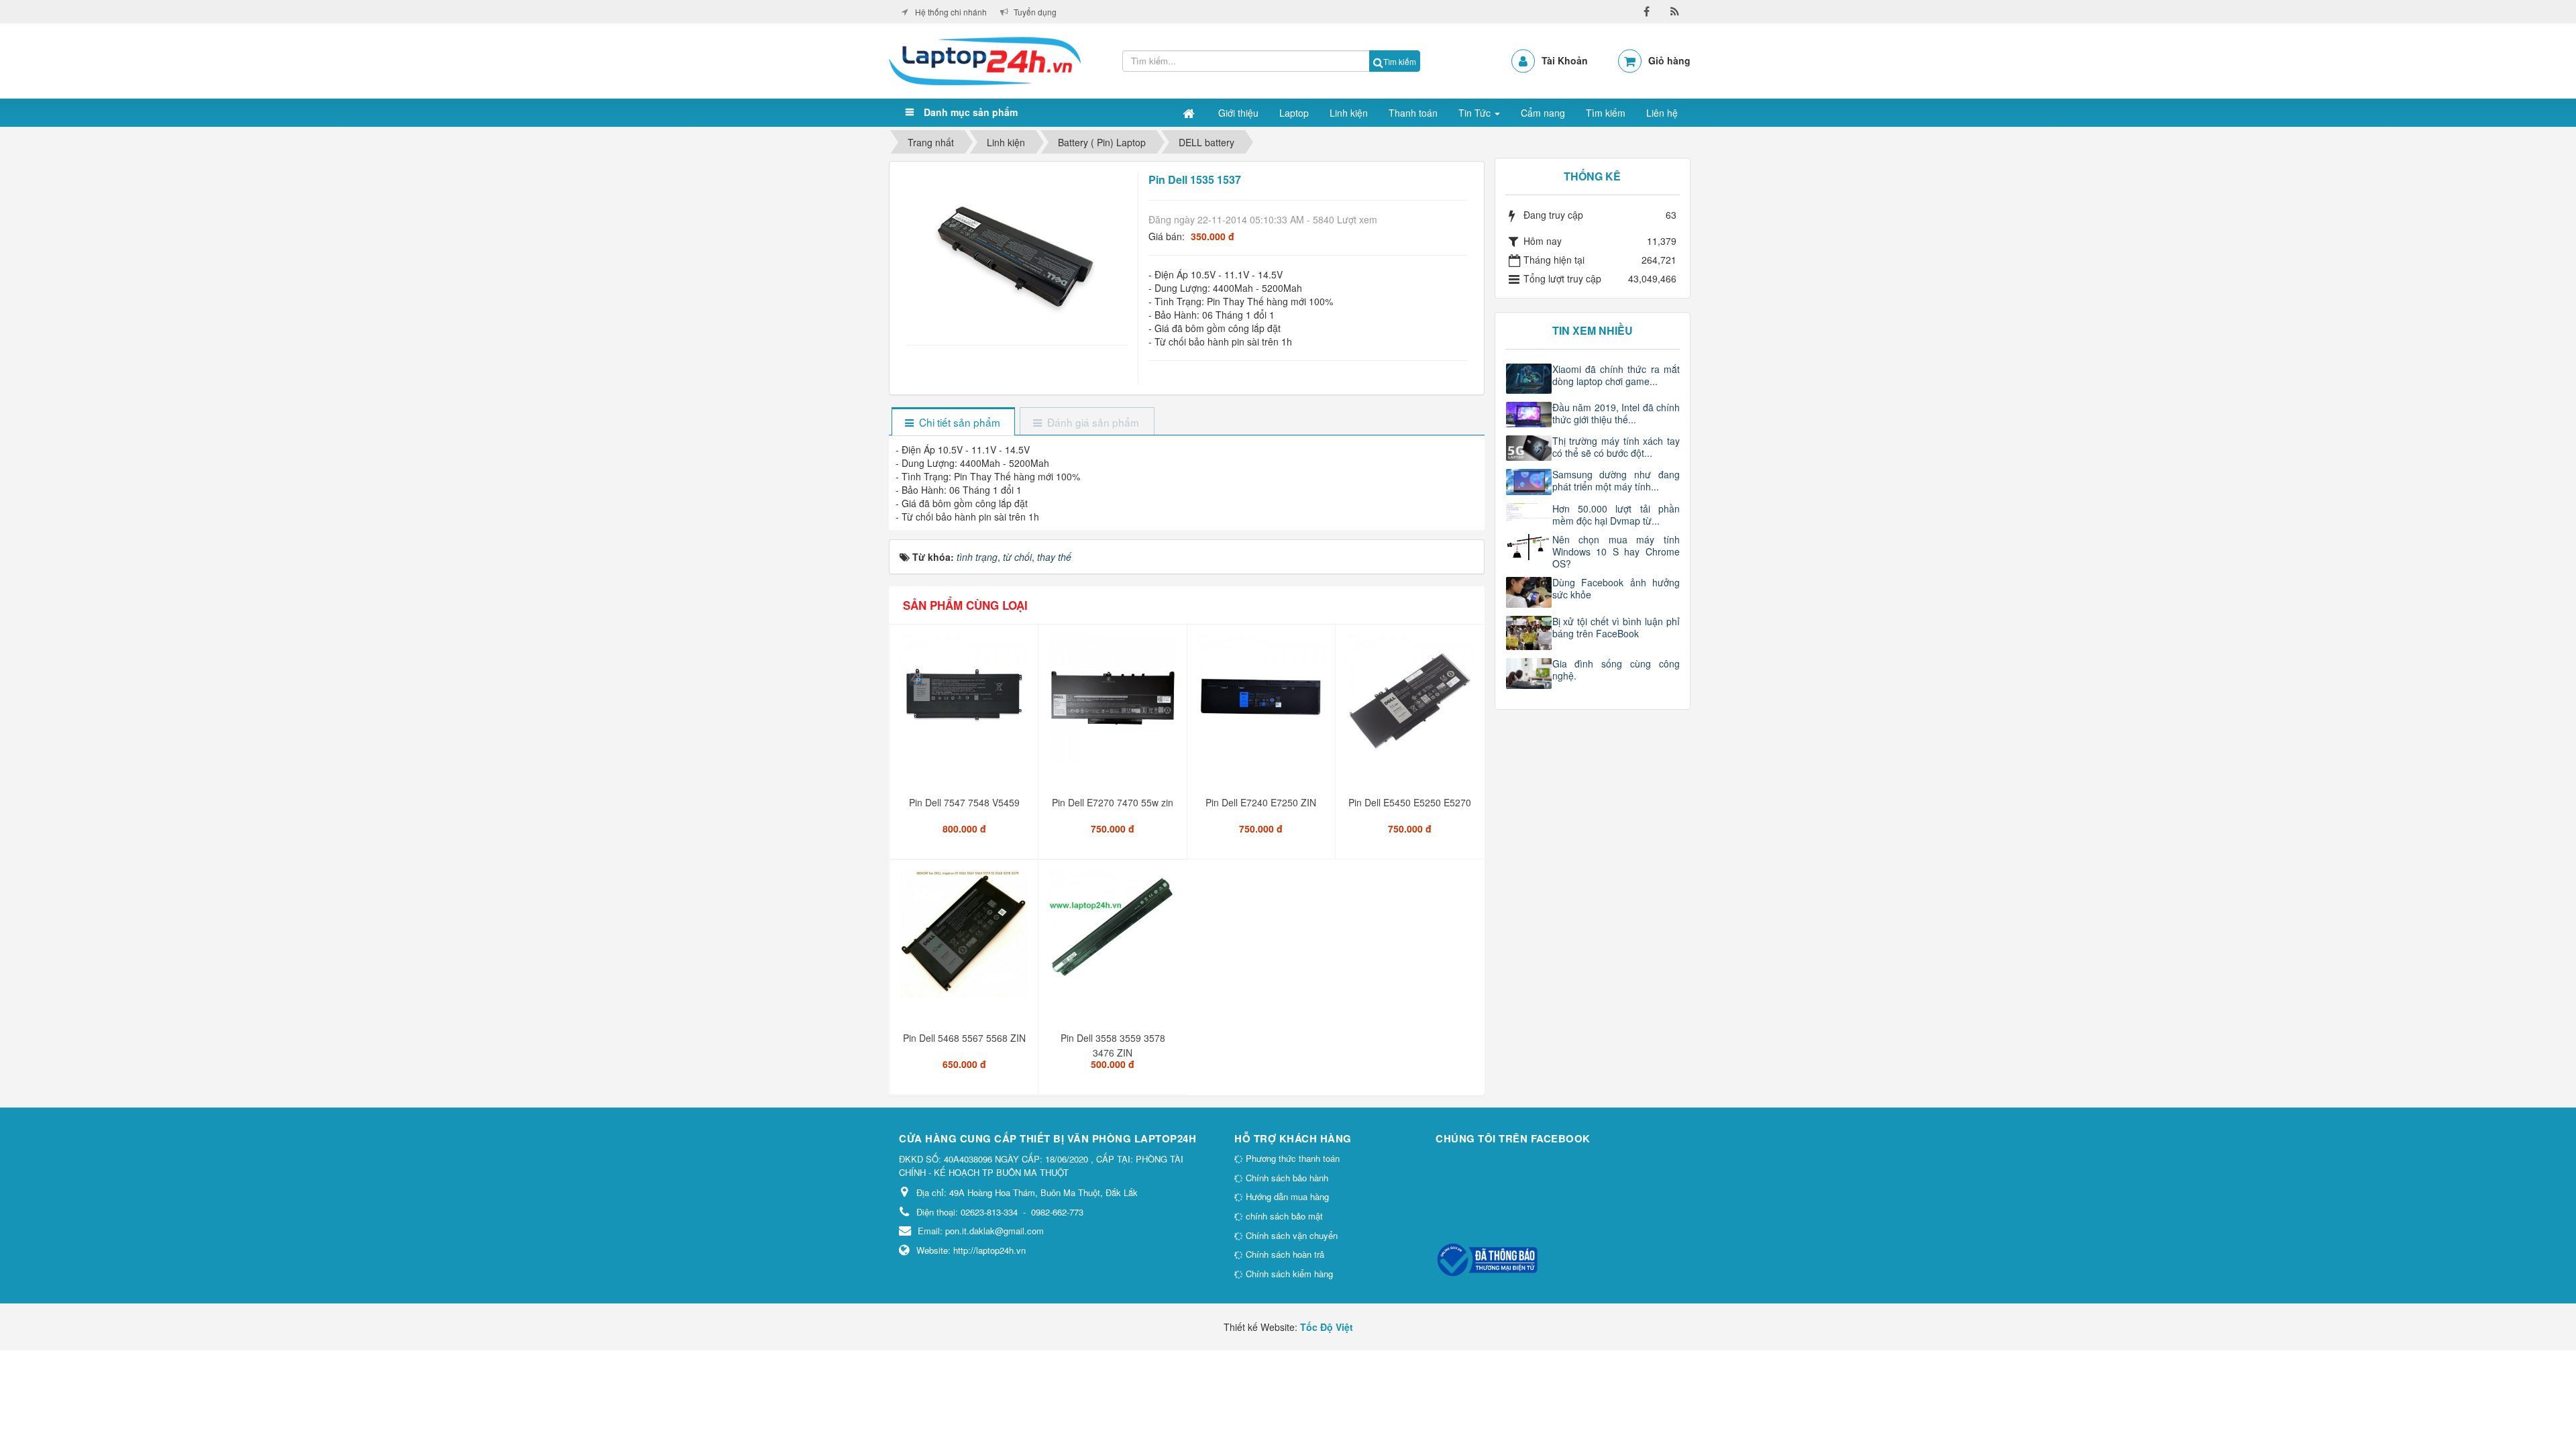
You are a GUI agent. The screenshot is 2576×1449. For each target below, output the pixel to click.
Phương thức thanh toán (1291, 1158)
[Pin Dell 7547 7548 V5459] (966, 704)
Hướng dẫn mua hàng (1286, 1196)
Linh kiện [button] (1349, 113)
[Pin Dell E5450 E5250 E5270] (1411, 704)
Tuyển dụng (1035, 12)
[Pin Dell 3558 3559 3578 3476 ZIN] (1114, 939)
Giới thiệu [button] (1238, 113)
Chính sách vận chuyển (1290, 1235)
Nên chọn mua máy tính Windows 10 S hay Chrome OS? (1616, 551)
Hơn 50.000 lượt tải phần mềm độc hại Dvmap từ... (1616, 515)
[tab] (953, 422)
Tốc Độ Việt (1327, 1327)
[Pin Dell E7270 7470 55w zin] (1114, 704)
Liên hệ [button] (1662, 113)
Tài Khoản (1565, 60)
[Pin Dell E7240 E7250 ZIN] (1263, 704)
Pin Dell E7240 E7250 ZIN (1261, 802)
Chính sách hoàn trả (1284, 1254)
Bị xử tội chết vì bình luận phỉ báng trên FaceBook (1616, 627)
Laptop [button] (1294, 113)
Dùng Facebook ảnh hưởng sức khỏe (1616, 588)
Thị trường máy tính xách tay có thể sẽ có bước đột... (1616, 447)
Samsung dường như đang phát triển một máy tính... (1616, 480)
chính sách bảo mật (1283, 1216)
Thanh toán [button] (1413, 113)
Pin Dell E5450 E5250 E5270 (1410, 802)
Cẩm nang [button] (1543, 113)
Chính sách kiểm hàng (1288, 1274)
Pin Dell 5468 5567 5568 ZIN (964, 1038)
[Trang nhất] (1190, 113)
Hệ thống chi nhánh (951, 12)
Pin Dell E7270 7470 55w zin (1113, 802)
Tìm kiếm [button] (1606, 113)
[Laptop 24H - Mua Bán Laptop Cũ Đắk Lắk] (985, 60)
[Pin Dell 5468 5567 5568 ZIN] (966, 939)
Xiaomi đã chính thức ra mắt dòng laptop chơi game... (1616, 375)
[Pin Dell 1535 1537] (1017, 251)
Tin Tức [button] (1476, 113)
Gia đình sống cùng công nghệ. (1616, 669)
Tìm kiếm (1400, 61)
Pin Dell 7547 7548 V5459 (964, 802)
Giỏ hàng (1669, 60)
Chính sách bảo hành (1286, 1178)
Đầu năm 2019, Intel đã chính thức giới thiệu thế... (1616, 413)
